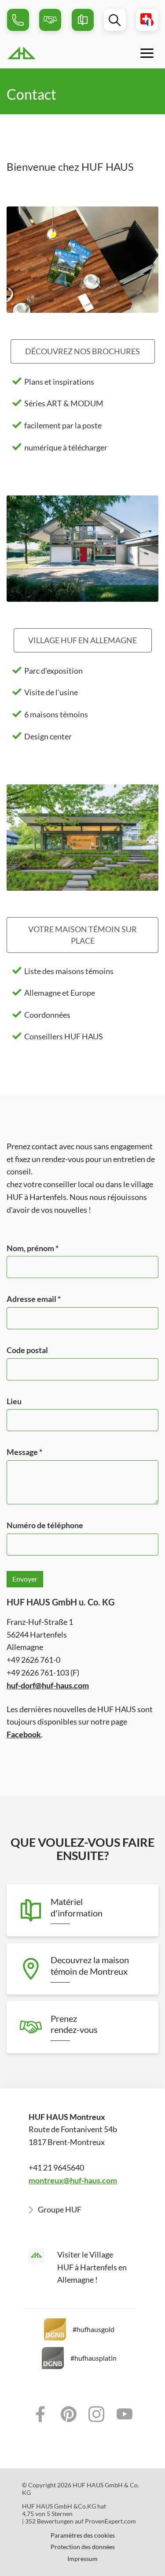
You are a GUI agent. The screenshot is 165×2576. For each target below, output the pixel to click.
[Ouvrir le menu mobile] (147, 53)
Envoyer (25, 1579)
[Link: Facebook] (40, 2414)
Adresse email (34, 1299)
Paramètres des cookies (83, 2535)
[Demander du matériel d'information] (83, 20)
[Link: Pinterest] (69, 2414)
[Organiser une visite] (50, 20)
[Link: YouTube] (125, 2414)
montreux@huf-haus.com (73, 2180)
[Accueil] (43, 53)
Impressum (82, 2559)
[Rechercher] (115, 20)
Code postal (27, 1350)
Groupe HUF (60, 2209)
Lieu (14, 1401)
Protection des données (83, 2547)
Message (24, 1452)
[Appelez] (18, 20)
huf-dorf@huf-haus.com (48, 1685)
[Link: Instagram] (97, 2414)
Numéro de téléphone (45, 1525)
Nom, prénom (33, 1248)
